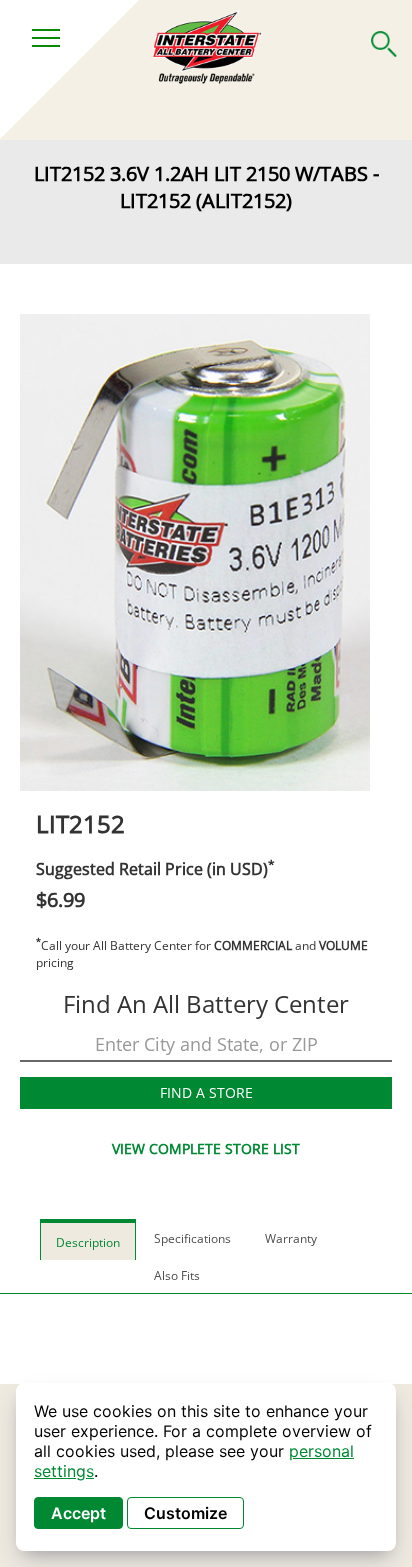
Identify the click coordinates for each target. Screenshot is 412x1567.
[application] (206, 1467)
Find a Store (206, 1092)
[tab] (88, 1239)
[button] (384, 40)
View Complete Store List (206, 1148)
